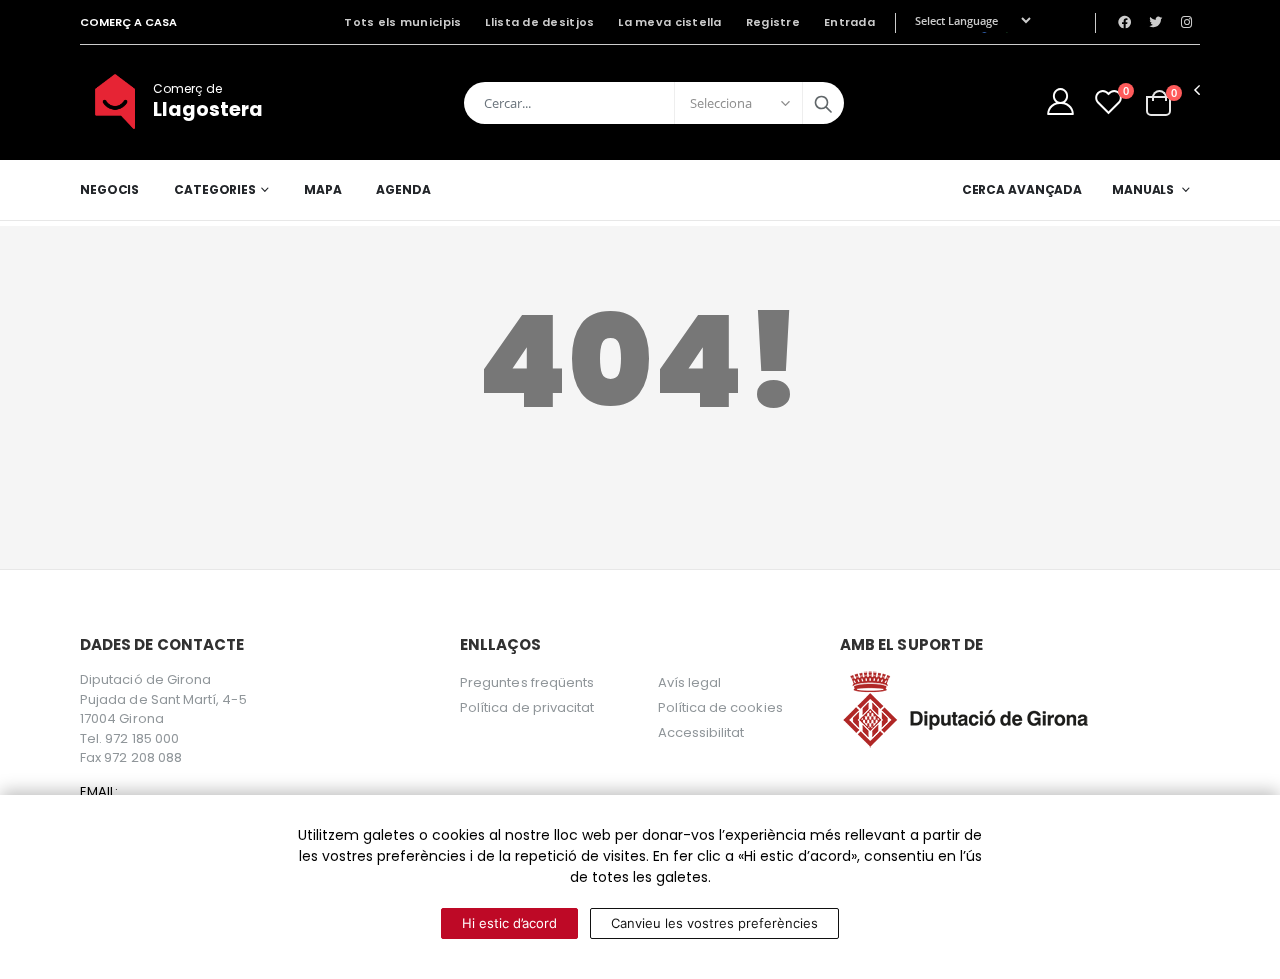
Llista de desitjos (539, 22)
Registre (773, 22)
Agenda (403, 189)
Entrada (849, 22)
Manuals (1143, 189)
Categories (215, 189)
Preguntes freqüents (527, 682)
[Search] (823, 103)
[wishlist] (1108, 101)
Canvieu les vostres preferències (714, 923)
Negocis (109, 189)
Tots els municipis (402, 22)
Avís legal (690, 682)
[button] (1158, 101)
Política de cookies (720, 707)
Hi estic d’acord (509, 923)
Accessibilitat (701, 732)
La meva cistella (669, 22)
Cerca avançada (1022, 189)
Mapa (323, 189)
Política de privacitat (527, 707)
